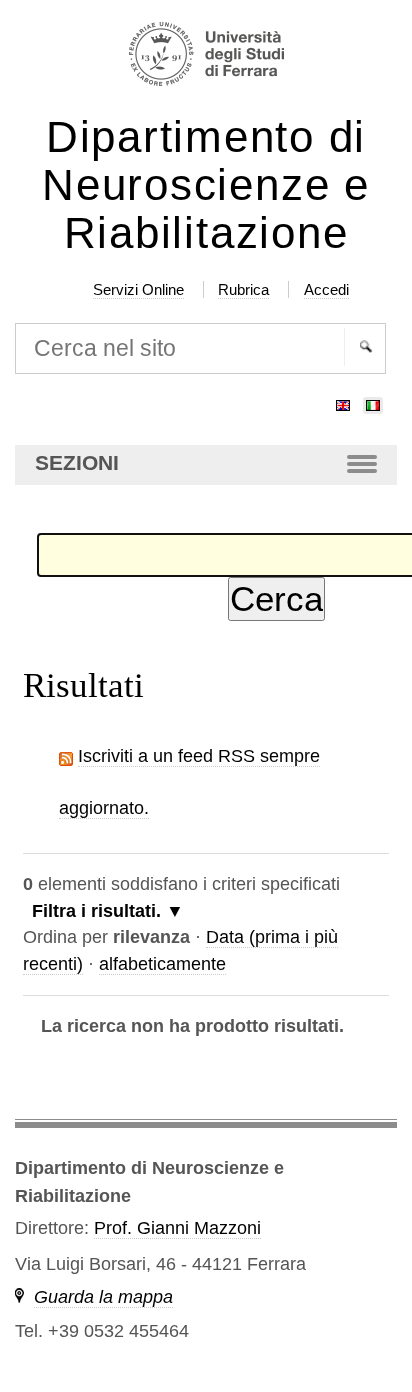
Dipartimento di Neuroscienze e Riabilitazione (206, 185)
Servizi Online (138, 289)
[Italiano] (373, 401)
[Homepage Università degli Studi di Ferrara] (206, 56)
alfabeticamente (162, 964)
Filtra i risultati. (96, 911)
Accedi (326, 289)
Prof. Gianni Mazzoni (177, 1228)
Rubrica (243, 289)
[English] (343, 401)
